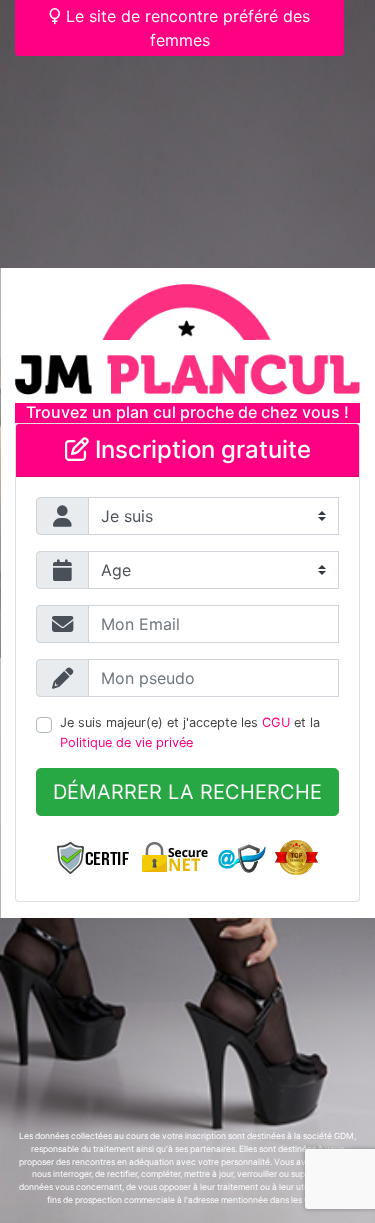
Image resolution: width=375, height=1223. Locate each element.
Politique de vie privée (126, 742)
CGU (276, 722)
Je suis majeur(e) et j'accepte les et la (190, 732)
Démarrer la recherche (187, 792)
